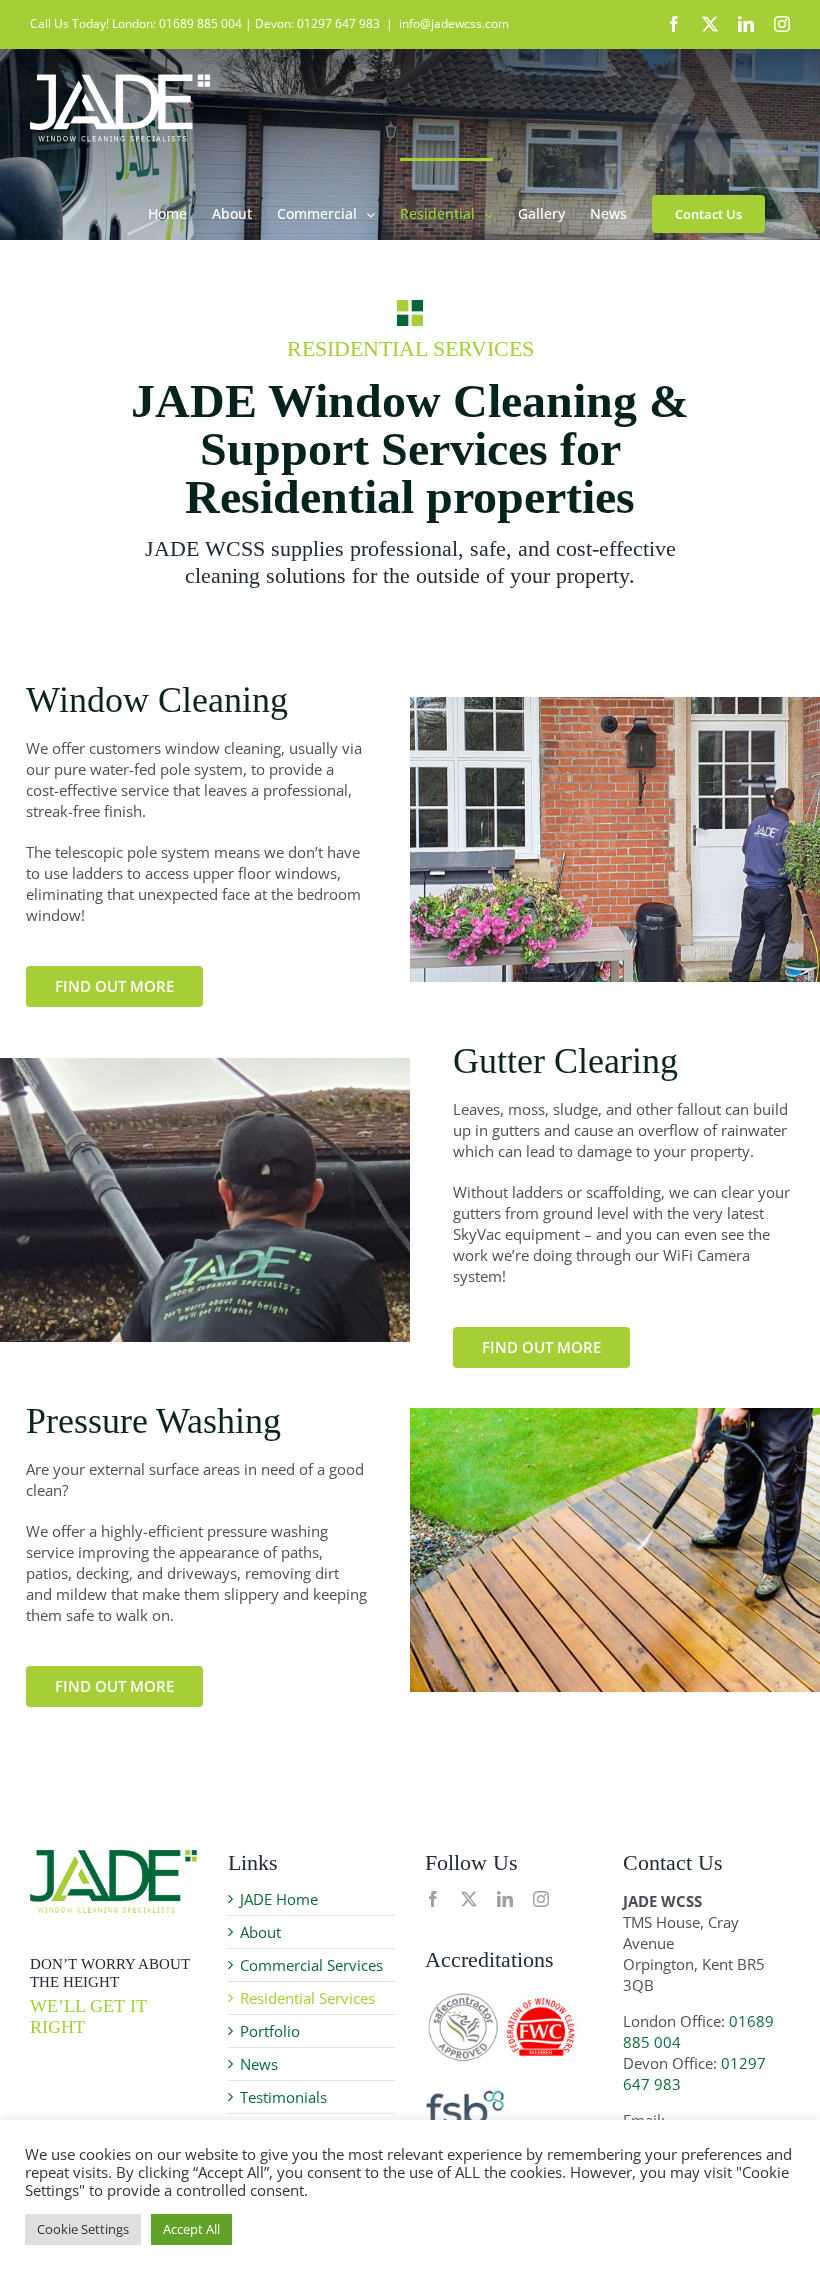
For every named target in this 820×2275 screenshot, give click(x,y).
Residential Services (307, 1998)
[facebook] (433, 1899)
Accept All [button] (191, 2229)
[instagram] (541, 1899)
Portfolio (270, 2031)
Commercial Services (311, 1965)
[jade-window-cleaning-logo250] (113, 1857)
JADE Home (279, 1899)
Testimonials (283, 2097)
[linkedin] (505, 1899)
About (260, 1932)
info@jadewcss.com (454, 23)
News (259, 2064)
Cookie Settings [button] (83, 2229)
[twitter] (469, 1899)
